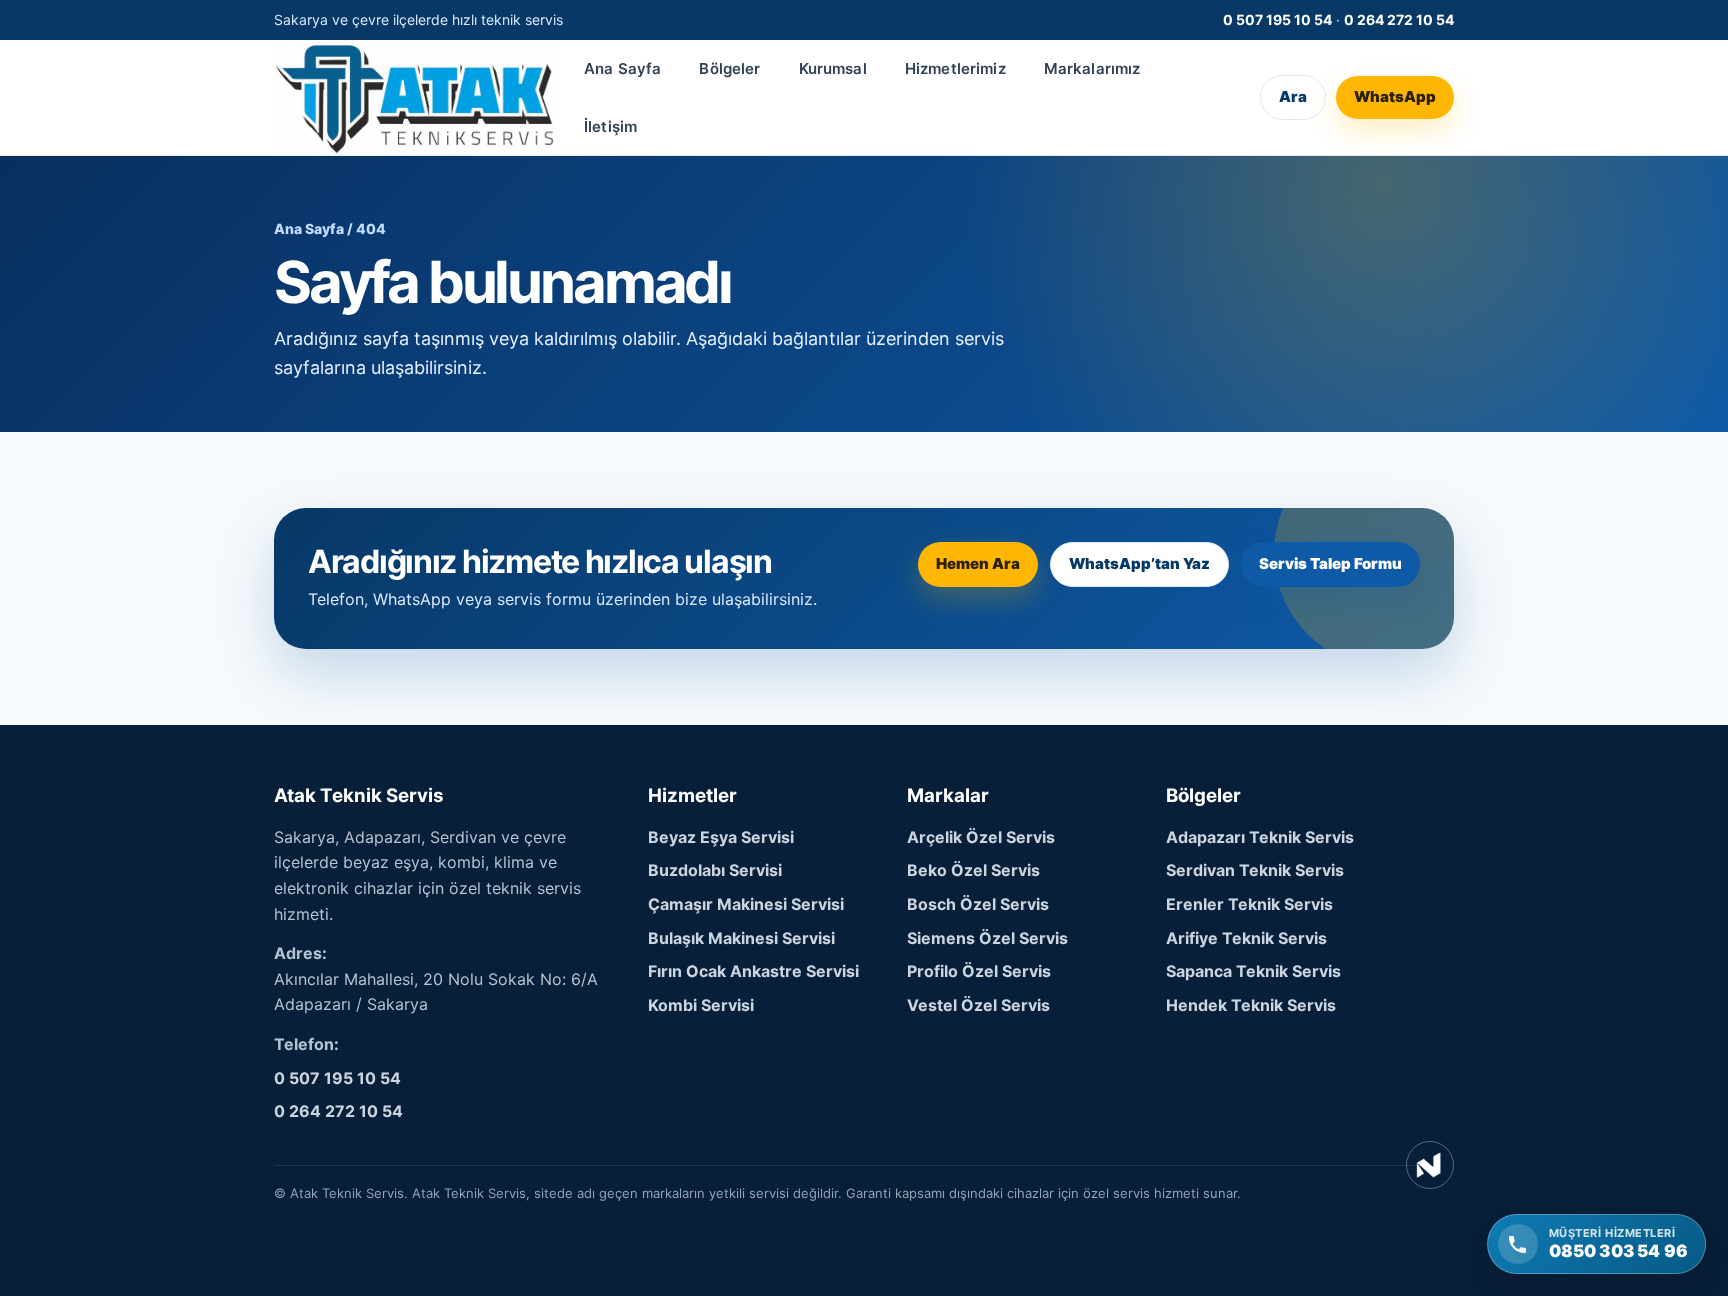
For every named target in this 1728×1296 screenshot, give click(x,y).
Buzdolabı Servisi (715, 870)
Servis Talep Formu (1330, 563)
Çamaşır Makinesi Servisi (746, 904)
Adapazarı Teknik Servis (1260, 837)
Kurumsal (833, 68)
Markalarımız (1092, 68)
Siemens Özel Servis (987, 938)
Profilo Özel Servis (979, 971)
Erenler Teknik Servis (1249, 904)
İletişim (610, 126)
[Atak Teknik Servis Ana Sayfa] (414, 97)
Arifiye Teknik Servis (1246, 938)
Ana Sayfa (622, 68)
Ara (1293, 97)
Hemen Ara (978, 563)
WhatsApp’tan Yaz (1139, 563)
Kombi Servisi (701, 1005)
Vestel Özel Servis (978, 1005)
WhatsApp (1395, 97)
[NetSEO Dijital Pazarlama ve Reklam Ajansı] (1430, 1165)
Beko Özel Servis (973, 870)
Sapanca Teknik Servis (1253, 971)
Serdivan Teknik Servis (1255, 870)
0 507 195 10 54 (1277, 19)
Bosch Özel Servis (978, 904)
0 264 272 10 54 (1399, 19)
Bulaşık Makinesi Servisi (741, 938)
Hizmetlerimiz (955, 68)
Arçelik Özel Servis (981, 837)
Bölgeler (729, 68)
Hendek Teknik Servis (1251, 1005)
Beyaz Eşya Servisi (721, 837)
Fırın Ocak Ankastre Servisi (753, 971)
